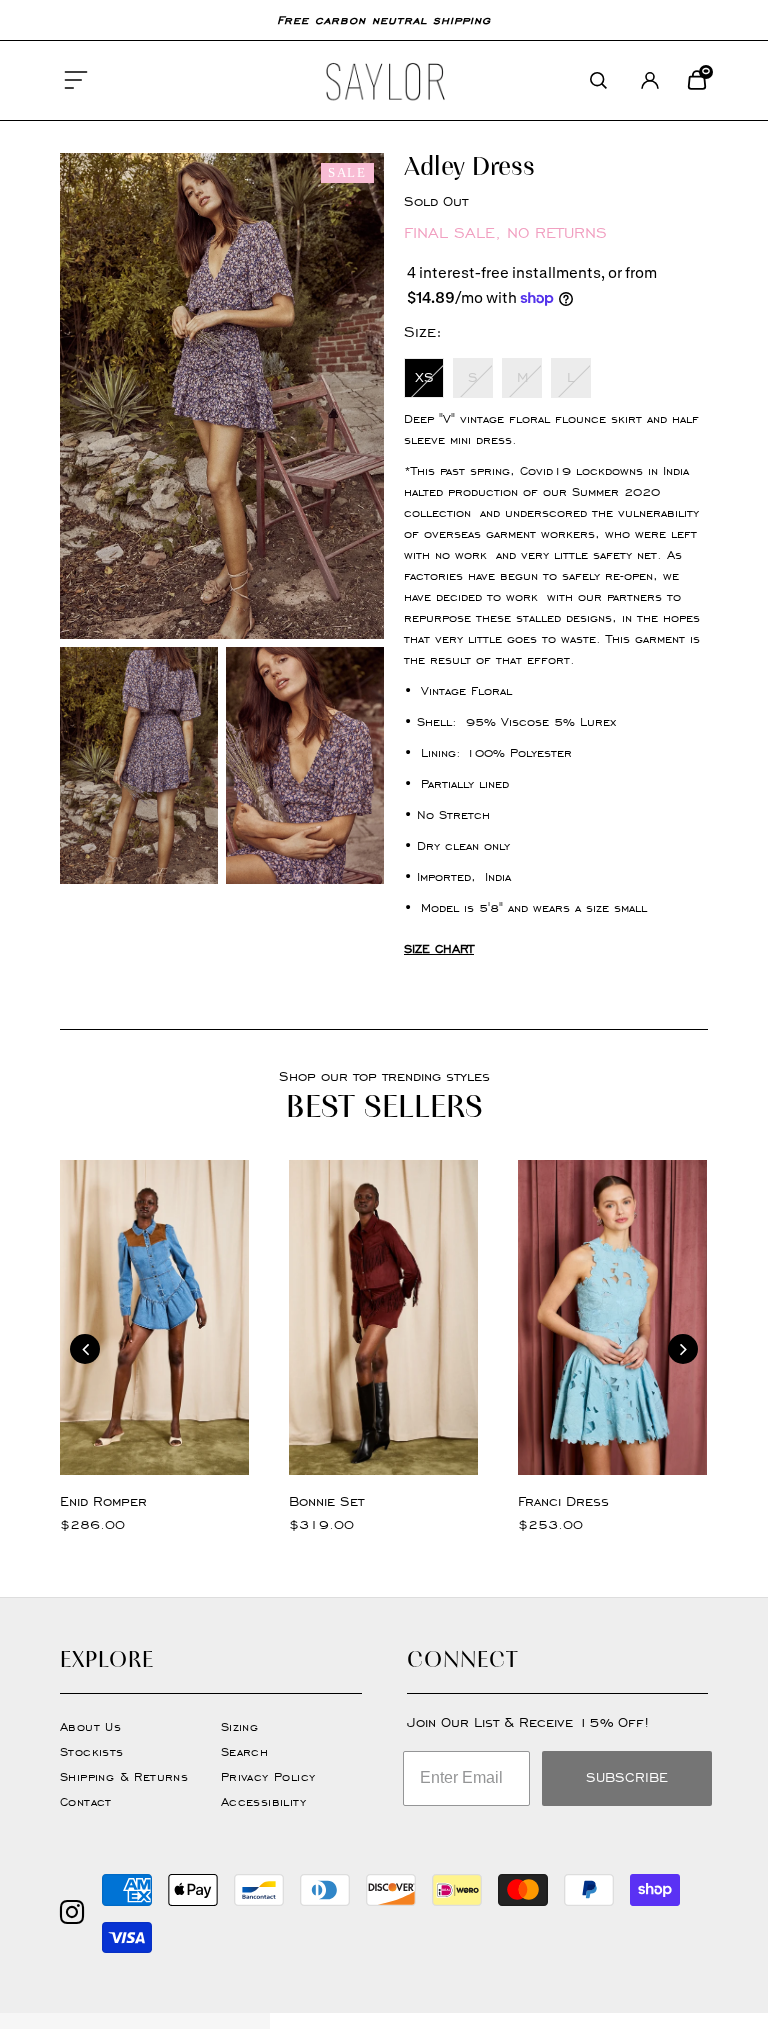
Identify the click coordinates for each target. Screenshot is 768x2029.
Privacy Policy (268, 1776)
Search (244, 1751)
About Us (90, 1726)
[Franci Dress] (612, 1317)
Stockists (92, 1751)
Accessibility (263, 1801)
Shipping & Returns (124, 1776)
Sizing (239, 1726)
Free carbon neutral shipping (384, 19)
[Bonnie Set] (383, 1317)
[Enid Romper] (154, 1317)
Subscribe (627, 1777)
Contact (86, 1801)
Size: (423, 331)
